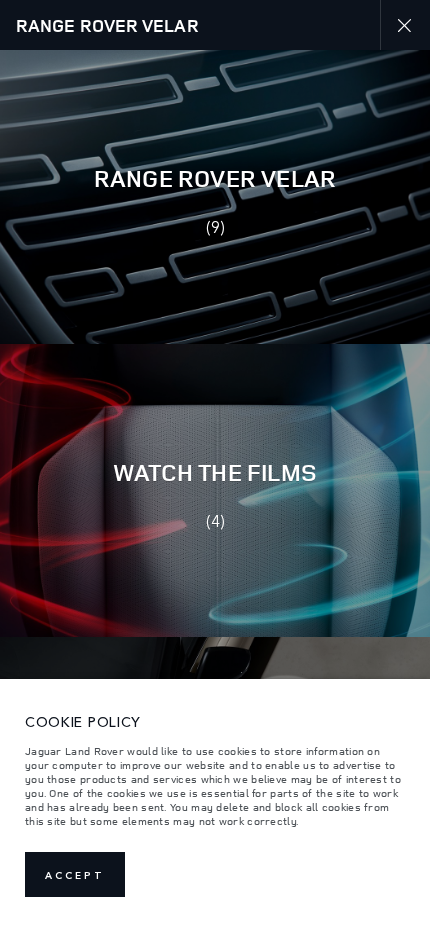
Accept (75, 875)
